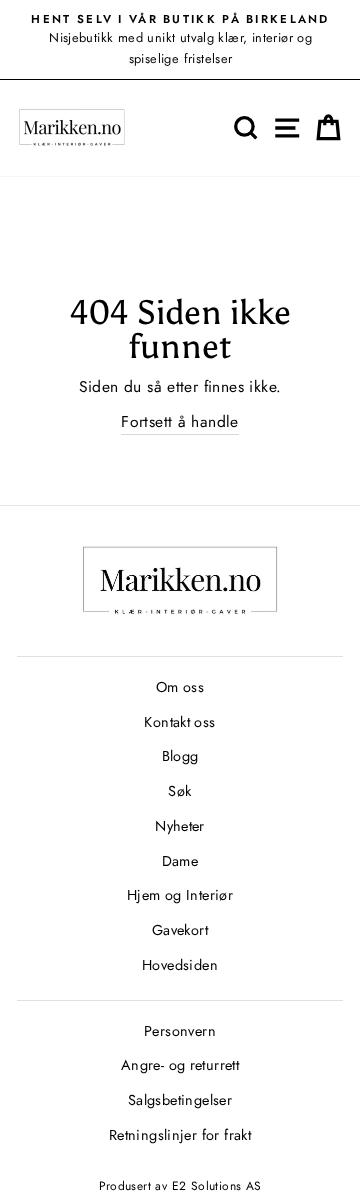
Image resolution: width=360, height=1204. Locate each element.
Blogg (180, 756)
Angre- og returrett (180, 1065)
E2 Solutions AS (217, 1186)
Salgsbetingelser (180, 1100)
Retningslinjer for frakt (180, 1135)
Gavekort (180, 930)
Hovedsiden (180, 965)
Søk (179, 791)
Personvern (180, 1031)
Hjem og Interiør (180, 895)
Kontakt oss (179, 722)
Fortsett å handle (180, 421)
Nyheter (180, 826)
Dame (180, 861)
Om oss (180, 687)
